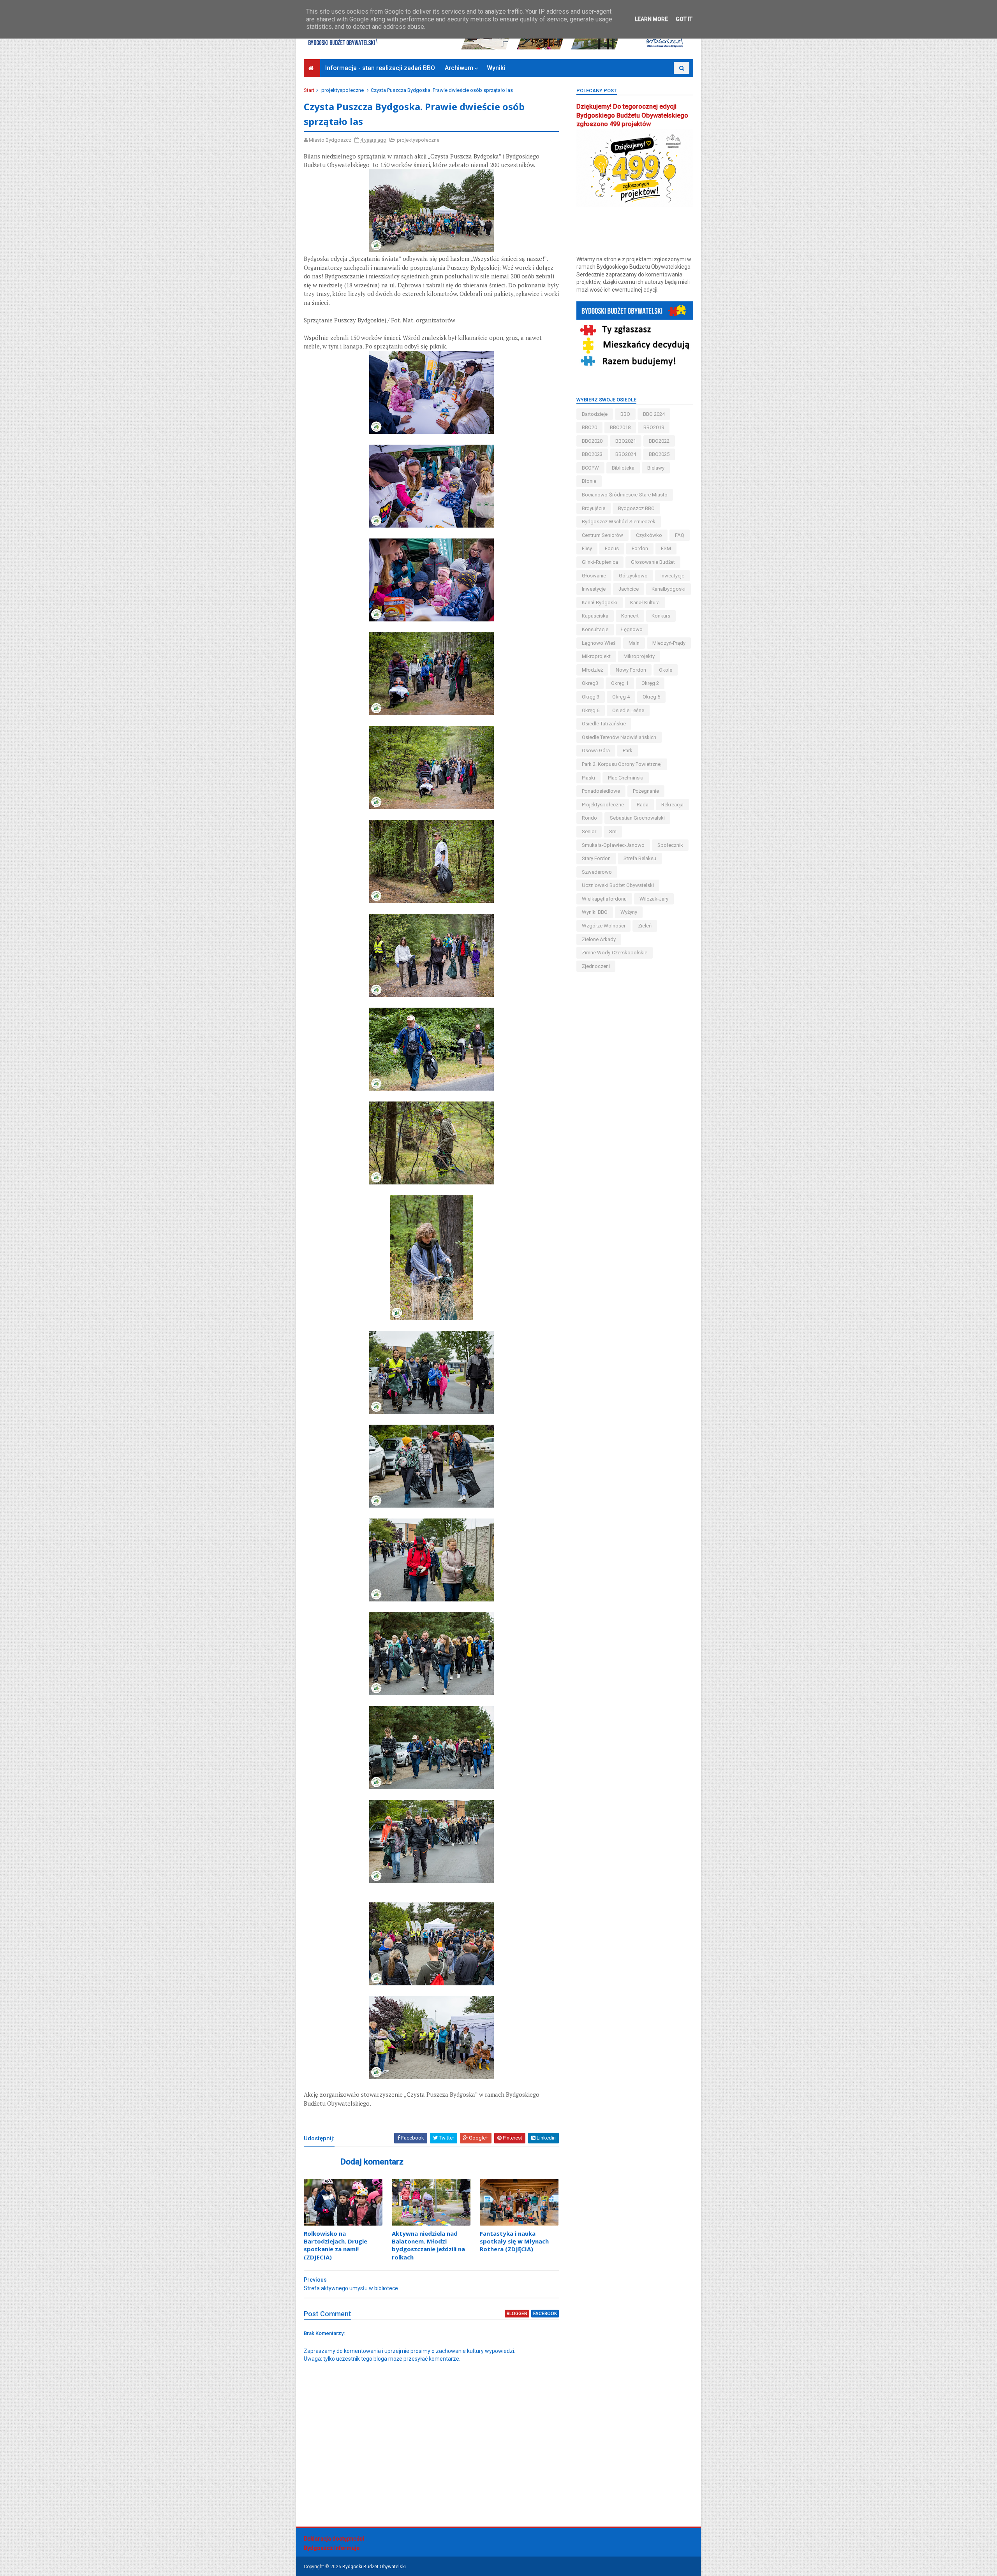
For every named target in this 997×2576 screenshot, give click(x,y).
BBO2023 (592, 454)
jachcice (629, 589)
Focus (612, 548)
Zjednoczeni (596, 966)
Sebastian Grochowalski (637, 818)
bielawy (656, 468)
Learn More (651, 19)
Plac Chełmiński (626, 778)
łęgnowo (632, 629)
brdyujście (594, 508)
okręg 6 (591, 710)
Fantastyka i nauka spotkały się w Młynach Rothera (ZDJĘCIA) (514, 2241)
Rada (643, 805)
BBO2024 (626, 454)
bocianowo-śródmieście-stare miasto (625, 495)
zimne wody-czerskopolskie (615, 953)
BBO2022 (659, 441)
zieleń (645, 926)
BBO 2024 (654, 414)
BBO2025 (659, 454)
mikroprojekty (639, 656)
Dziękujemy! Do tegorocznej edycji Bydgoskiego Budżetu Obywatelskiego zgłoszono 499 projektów (632, 115)
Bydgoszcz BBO (636, 508)
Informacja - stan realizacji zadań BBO (380, 68)
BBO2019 (654, 427)
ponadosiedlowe (601, 791)
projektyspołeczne (343, 90)
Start (309, 90)
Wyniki (496, 68)
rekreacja (672, 805)
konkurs (661, 616)
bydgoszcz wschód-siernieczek (619, 522)
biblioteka (623, 468)
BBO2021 (626, 441)
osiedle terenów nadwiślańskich (619, 737)
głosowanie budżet (653, 562)
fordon (640, 548)
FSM (666, 548)
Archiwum (459, 68)
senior (589, 831)
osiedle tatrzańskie (604, 724)
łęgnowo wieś (599, 643)
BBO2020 (592, 441)
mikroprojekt (596, 656)
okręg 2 (650, 683)
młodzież (592, 670)
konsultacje (595, 629)
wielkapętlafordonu (604, 899)
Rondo (589, 818)
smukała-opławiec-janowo (613, 845)
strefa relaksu (640, 858)
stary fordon (596, 858)
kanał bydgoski (600, 603)
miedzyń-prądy (669, 643)
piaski (588, 778)
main (634, 643)
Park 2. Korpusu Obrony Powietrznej (622, 764)
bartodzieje (595, 414)
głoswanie (594, 576)
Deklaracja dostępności (334, 2539)
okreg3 (590, 683)
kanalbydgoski (668, 589)
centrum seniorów (602, 535)
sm (613, 831)
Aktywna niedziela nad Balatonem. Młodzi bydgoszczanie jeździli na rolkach (428, 2245)
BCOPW (590, 468)
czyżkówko (649, 535)
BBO (625, 414)
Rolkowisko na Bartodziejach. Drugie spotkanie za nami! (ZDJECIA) (336, 2245)
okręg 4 (621, 697)
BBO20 (589, 427)
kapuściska (595, 616)
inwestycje (594, 589)
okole (666, 670)
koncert (630, 616)
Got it (684, 19)
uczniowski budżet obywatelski (618, 885)
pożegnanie (646, 791)
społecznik (670, 845)
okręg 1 (620, 683)
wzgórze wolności (603, 926)
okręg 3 (591, 697)
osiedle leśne (628, 710)
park (628, 750)
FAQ (680, 535)
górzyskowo (633, 576)
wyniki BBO (595, 912)
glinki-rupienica (600, 562)
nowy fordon (631, 670)
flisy (587, 548)
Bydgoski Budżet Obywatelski (374, 2567)
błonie (589, 481)
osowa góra (596, 750)
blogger (517, 2314)
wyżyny (629, 912)
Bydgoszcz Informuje (332, 2548)
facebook (545, 2314)
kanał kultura (645, 603)
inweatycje (672, 576)
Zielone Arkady (599, 939)
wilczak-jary (654, 899)
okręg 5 (651, 697)
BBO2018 (620, 427)
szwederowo (597, 872)
